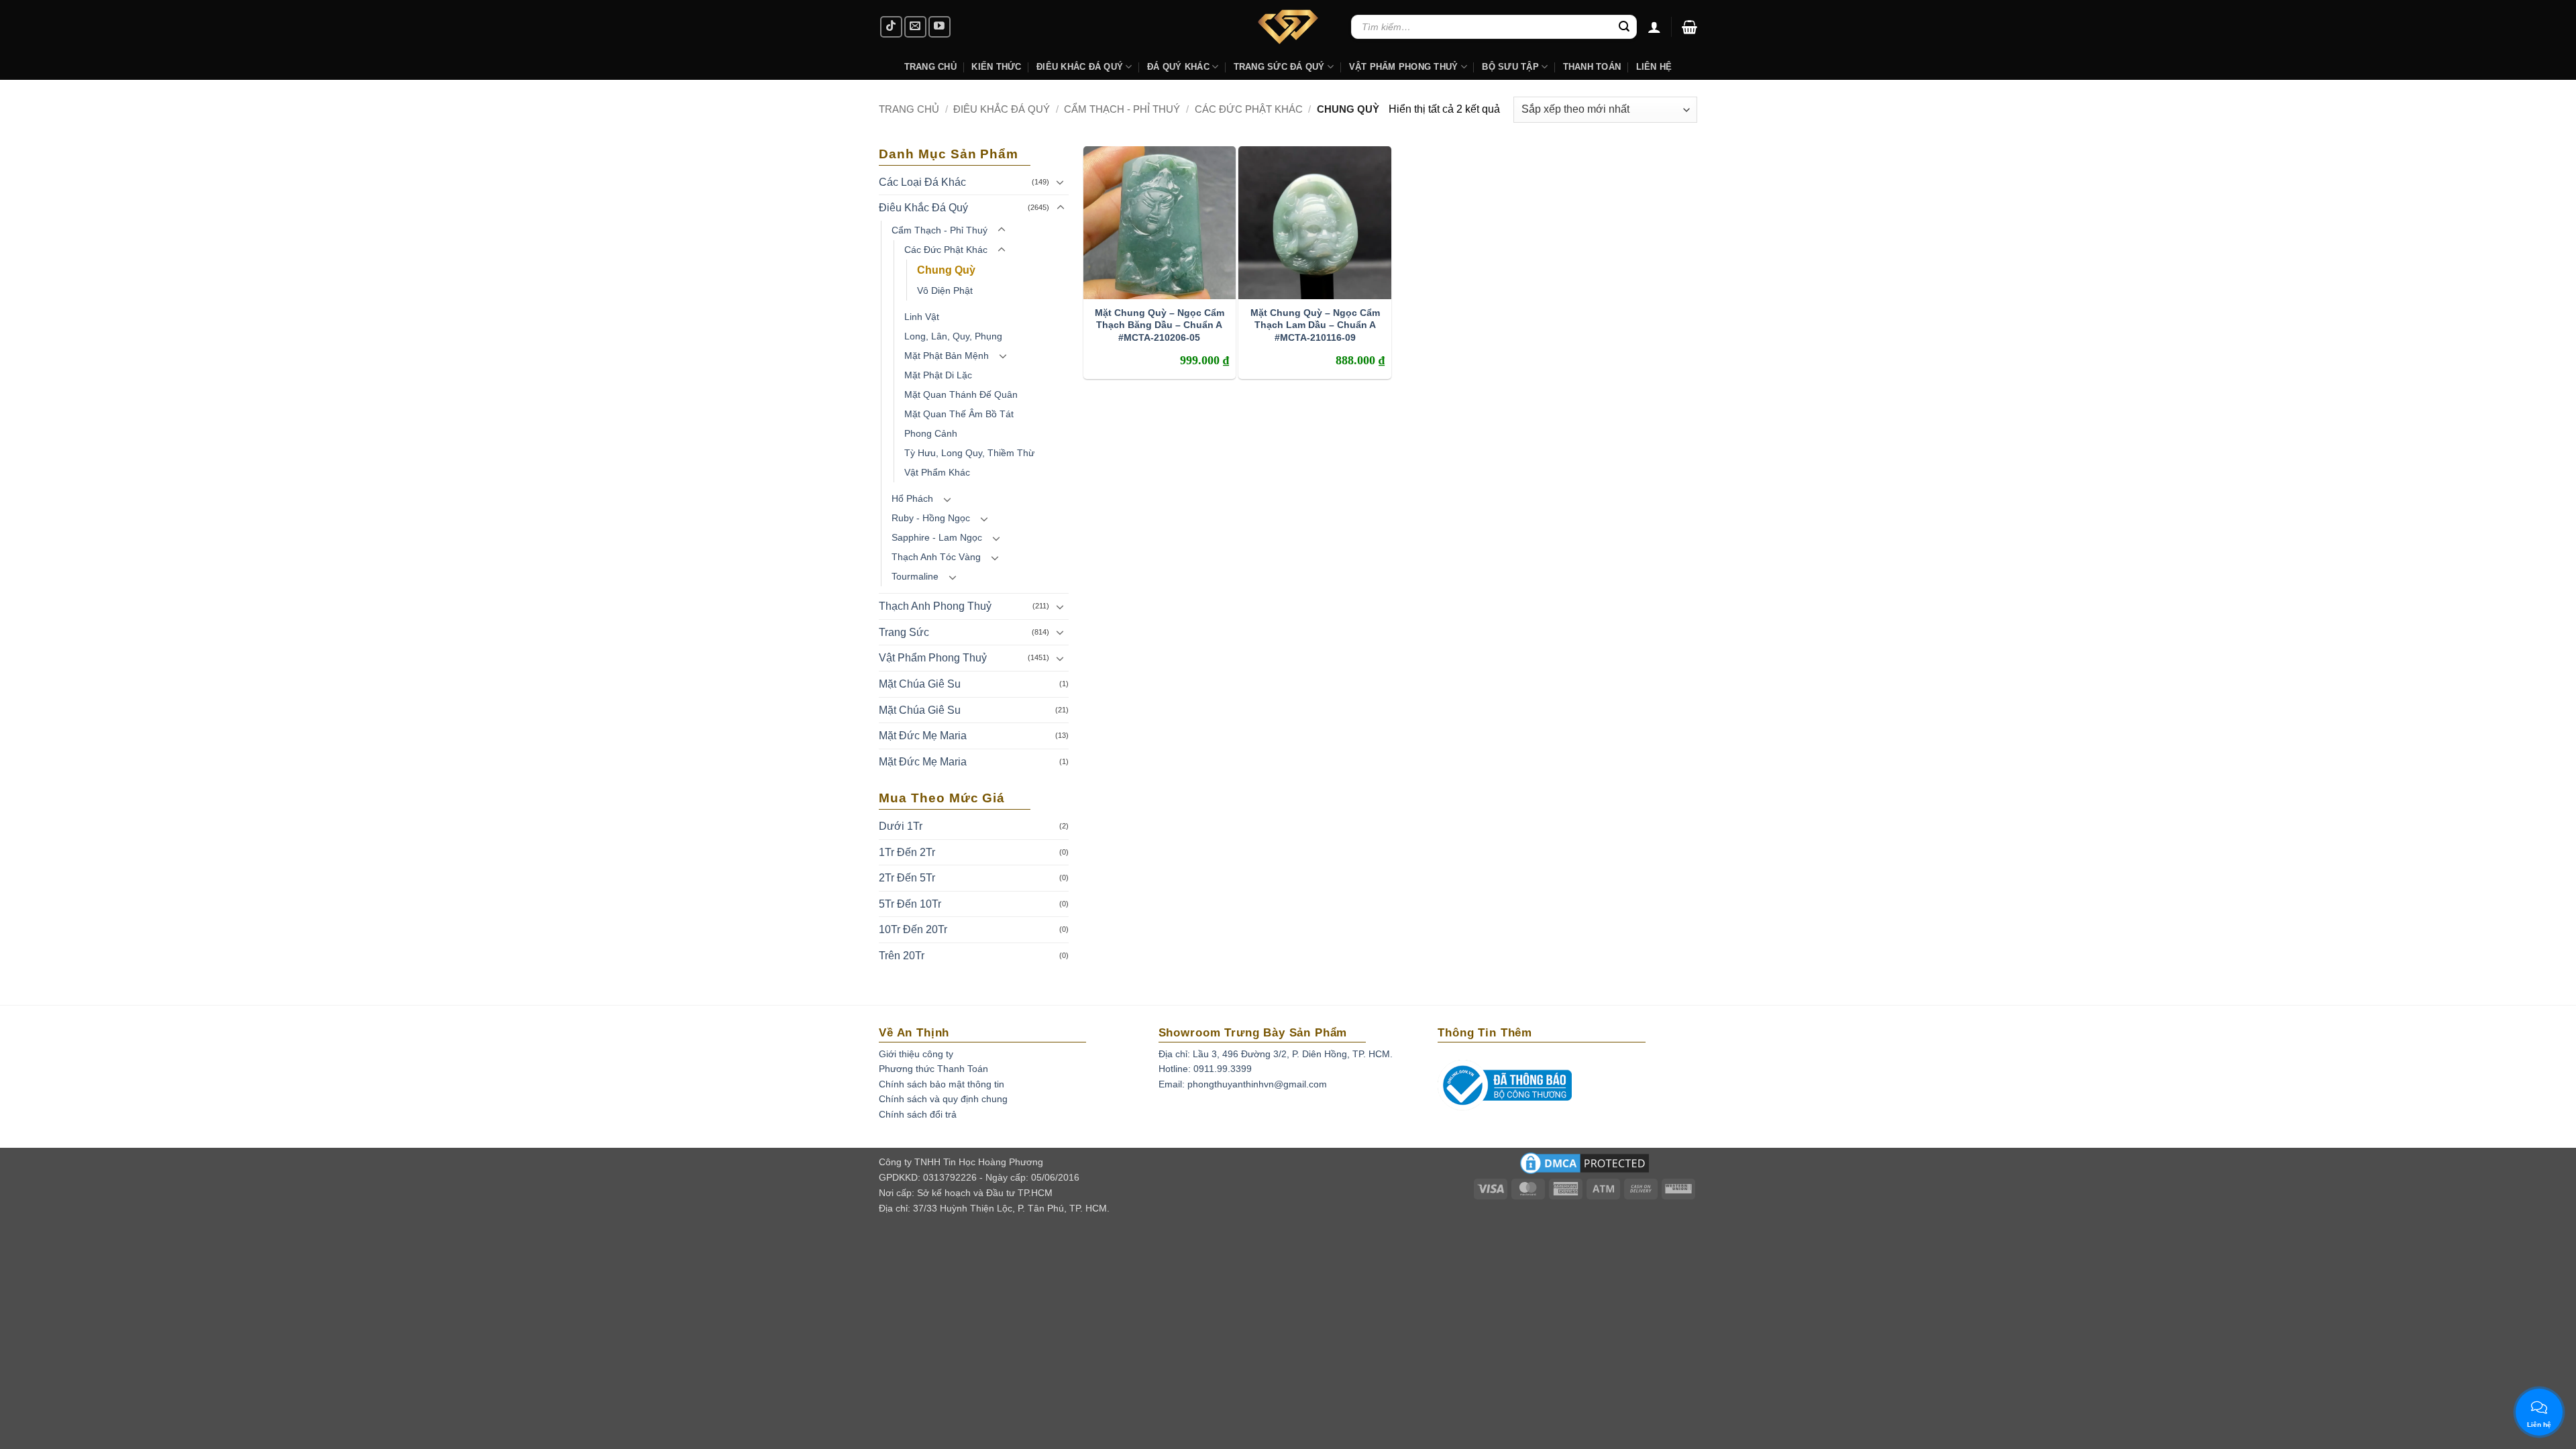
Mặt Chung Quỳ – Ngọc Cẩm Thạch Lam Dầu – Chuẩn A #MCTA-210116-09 (1315, 325)
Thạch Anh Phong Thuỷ (935, 606)
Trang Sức (904, 632)
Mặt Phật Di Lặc (938, 375)
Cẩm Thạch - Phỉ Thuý (1122, 109)
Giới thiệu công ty (916, 1054)
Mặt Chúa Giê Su (920, 684)
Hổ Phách (912, 498)
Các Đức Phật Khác (1249, 109)
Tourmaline (915, 576)
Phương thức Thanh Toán (933, 1069)
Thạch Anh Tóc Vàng (936, 557)
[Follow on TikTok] (891, 27)
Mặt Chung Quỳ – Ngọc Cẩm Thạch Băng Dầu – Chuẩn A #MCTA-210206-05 (1160, 325)
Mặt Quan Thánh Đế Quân (961, 394)
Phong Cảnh (931, 433)
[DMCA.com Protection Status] (1585, 1167)
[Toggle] (1061, 182)
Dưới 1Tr (901, 826)
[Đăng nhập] (1654, 27)
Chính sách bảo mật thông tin (942, 1084)
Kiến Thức (996, 67)
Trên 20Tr (902, 956)
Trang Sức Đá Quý (1279, 67)
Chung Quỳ (946, 270)
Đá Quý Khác (1178, 67)
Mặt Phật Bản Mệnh (947, 356)
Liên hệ (1654, 67)
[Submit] (1624, 27)
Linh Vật (922, 317)
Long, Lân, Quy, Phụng (953, 336)
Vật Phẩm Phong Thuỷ (1404, 67)
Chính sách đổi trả (918, 1114)
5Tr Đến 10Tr (910, 904)
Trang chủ (909, 109)
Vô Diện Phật (945, 290)
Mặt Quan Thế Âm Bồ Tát (959, 414)
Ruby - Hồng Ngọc (931, 518)
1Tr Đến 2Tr (907, 852)
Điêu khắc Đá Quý (1080, 67)
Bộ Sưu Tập (1510, 67)
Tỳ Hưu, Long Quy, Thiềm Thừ (969, 453)
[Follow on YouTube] (940, 27)
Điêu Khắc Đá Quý (1002, 109)
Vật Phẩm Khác (937, 472)
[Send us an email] (915, 27)
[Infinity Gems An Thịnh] (1288, 27)
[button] (1689, 27)
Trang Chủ (930, 67)
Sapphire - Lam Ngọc (937, 537)
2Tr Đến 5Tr (907, 878)
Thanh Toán (1592, 67)
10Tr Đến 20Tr (913, 929)
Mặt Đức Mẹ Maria (923, 736)
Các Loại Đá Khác (922, 182)
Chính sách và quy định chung (943, 1099)
